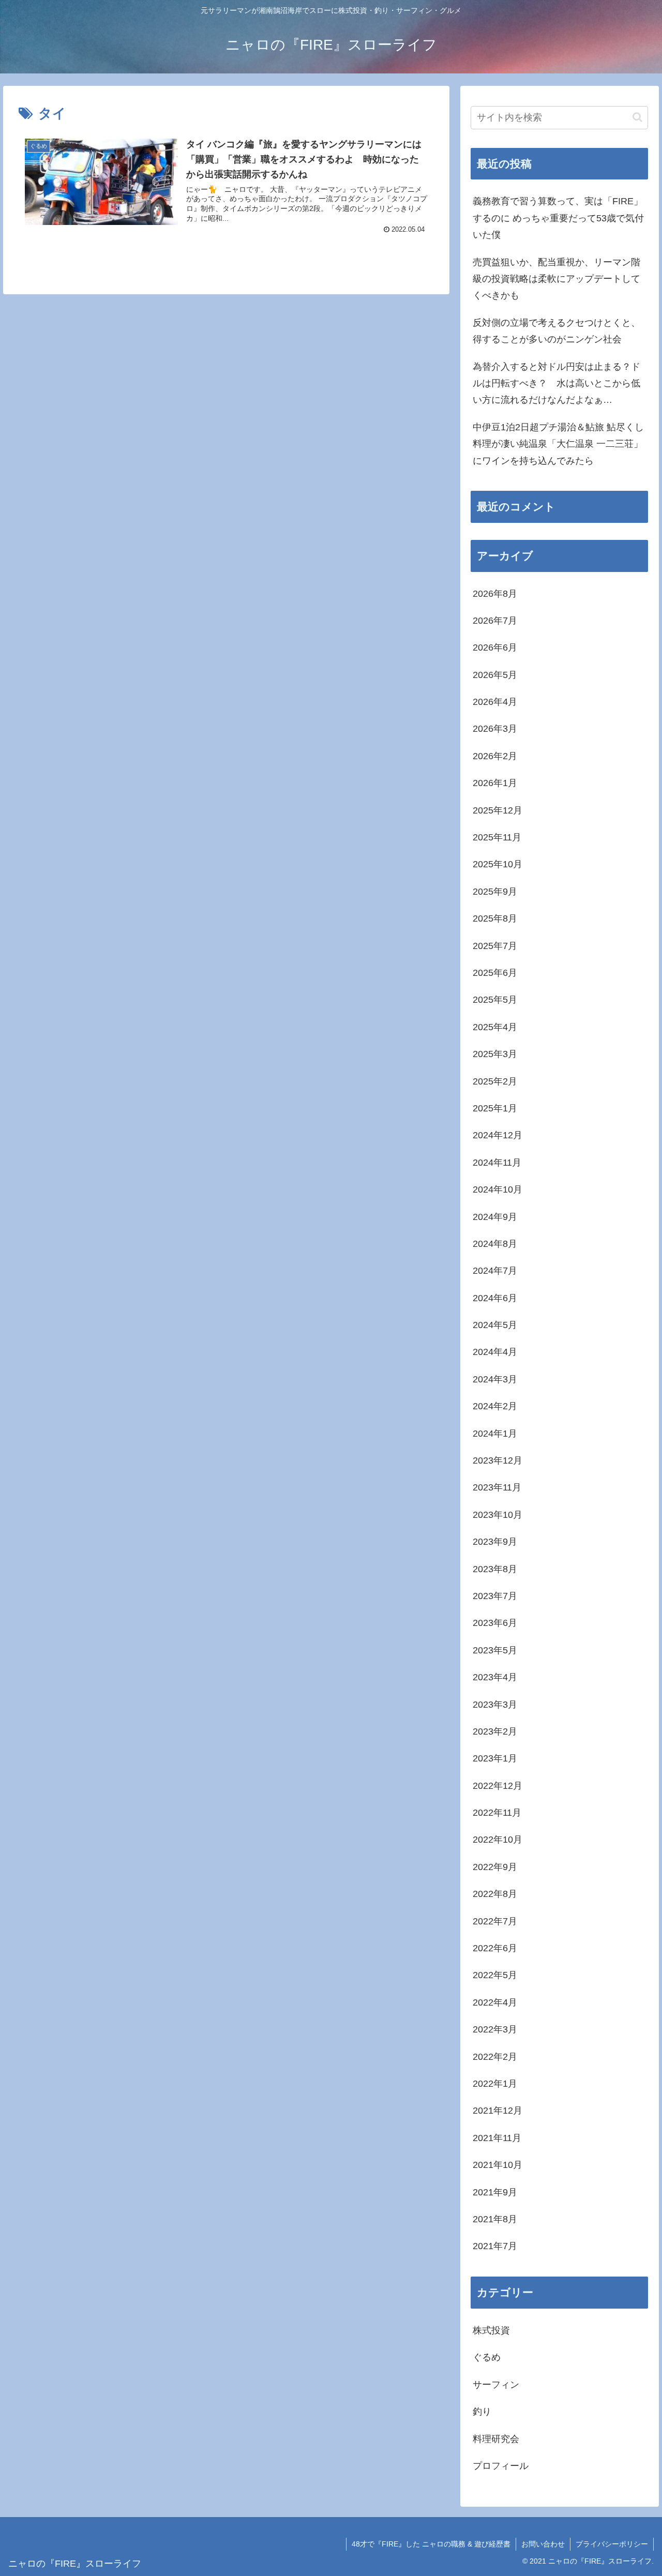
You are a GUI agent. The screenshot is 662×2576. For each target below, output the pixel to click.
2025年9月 (495, 892)
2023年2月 (495, 1731)
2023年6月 (495, 1623)
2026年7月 (495, 621)
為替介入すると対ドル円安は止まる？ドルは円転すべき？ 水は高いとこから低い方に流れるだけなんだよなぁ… (556, 383)
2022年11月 (497, 1813)
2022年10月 (498, 1840)
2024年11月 (497, 1163)
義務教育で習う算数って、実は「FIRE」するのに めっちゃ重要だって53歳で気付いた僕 (558, 218)
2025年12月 (498, 810)
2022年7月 (495, 1921)
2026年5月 (495, 675)
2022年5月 (495, 1975)
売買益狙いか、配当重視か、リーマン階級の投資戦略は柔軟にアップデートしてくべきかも (556, 279)
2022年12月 (498, 1786)
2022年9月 (495, 1867)
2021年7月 (495, 2246)
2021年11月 (497, 2138)
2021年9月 (495, 2192)
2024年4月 (495, 1352)
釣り (482, 2412)
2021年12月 (498, 2111)
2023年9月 (495, 1542)
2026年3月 (495, 729)
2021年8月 (495, 2219)
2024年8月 (495, 1244)
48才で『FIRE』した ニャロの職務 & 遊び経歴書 (431, 2544)
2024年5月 (495, 1325)
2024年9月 (495, 1217)
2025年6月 (495, 973)
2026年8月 (495, 594)
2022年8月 (495, 1894)
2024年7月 (495, 1271)
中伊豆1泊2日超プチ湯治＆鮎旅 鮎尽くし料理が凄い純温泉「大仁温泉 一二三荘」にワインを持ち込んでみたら (558, 444)
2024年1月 (495, 1434)
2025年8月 (495, 918)
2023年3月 (495, 1705)
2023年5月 (495, 1650)
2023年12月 (498, 1460)
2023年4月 (495, 1677)
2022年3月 (495, 2029)
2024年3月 (495, 1379)
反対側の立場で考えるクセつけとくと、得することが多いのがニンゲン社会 (556, 331)
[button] (637, 117)
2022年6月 (495, 1948)
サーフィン (496, 2385)
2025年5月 (495, 1000)
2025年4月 (495, 1027)
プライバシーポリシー (612, 2544)
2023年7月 (495, 1596)
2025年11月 (497, 837)
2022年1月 (495, 2084)
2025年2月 (495, 1081)
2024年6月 (495, 1298)
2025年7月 (495, 946)
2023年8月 (495, 1569)
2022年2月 (495, 2057)
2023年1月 (495, 1758)
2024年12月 (498, 1135)
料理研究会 (496, 2439)
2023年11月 (497, 1487)
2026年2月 (495, 756)
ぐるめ (487, 2357)
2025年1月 (495, 1108)
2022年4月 (495, 2002)
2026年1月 (495, 783)
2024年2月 (495, 1406)
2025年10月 (498, 864)
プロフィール (501, 2466)
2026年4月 (495, 702)
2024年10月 (498, 1189)
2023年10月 (498, 1515)
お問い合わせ (543, 2544)
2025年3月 (495, 1054)
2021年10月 (498, 2165)
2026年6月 (495, 647)
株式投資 (491, 2330)
